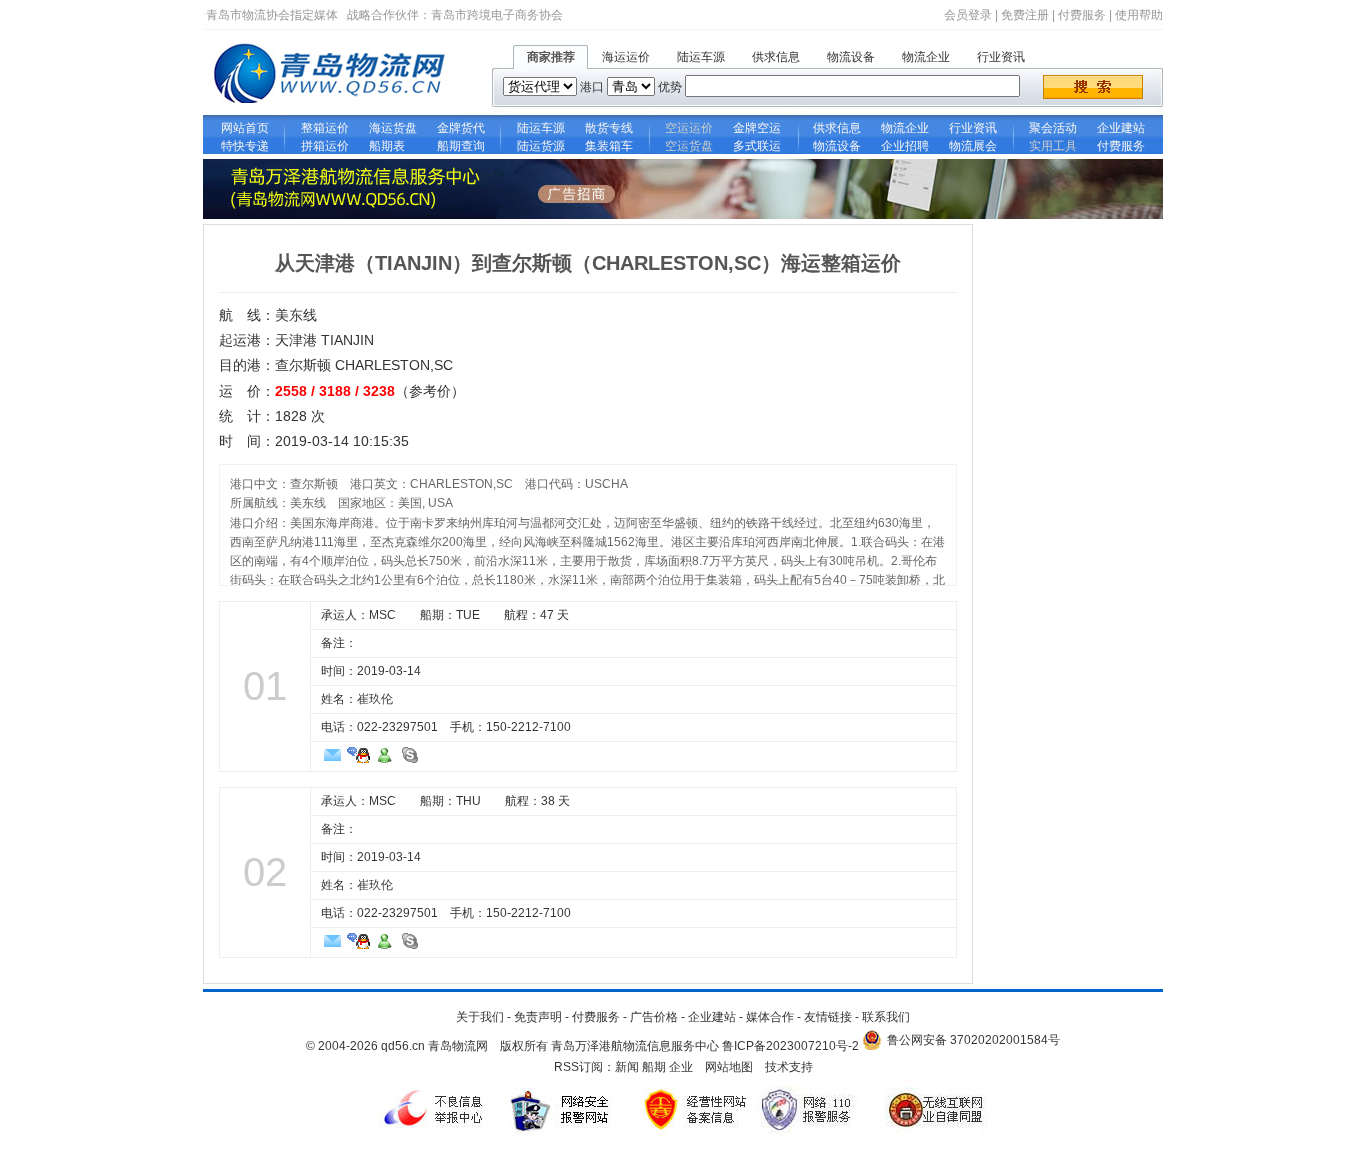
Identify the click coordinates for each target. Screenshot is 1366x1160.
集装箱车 (609, 146)
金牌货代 (461, 128)
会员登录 (968, 15)
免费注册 (1025, 15)
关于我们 (480, 1017)
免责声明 (538, 1017)
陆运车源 (701, 57)
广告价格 (654, 1017)
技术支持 (789, 1067)
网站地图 (729, 1067)
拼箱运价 (325, 146)
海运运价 (626, 57)
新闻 (627, 1067)
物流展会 (973, 146)
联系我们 (886, 1017)
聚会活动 (1053, 128)
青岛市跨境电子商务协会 (497, 15)
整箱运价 (325, 128)
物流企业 (926, 57)
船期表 (393, 146)
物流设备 (851, 57)
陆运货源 (541, 146)
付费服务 (1082, 15)
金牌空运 (757, 128)
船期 (654, 1067)
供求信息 (776, 57)
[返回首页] (333, 111)
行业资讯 (1001, 57)
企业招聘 (905, 146)
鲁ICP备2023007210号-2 (790, 1046)
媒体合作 (770, 1017)
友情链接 (828, 1017)
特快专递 (245, 146)
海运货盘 (393, 128)
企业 (681, 1067)
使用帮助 (1139, 15)
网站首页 (245, 128)
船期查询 (461, 146)
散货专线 (609, 128)
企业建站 (1121, 128)
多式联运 (757, 146)
